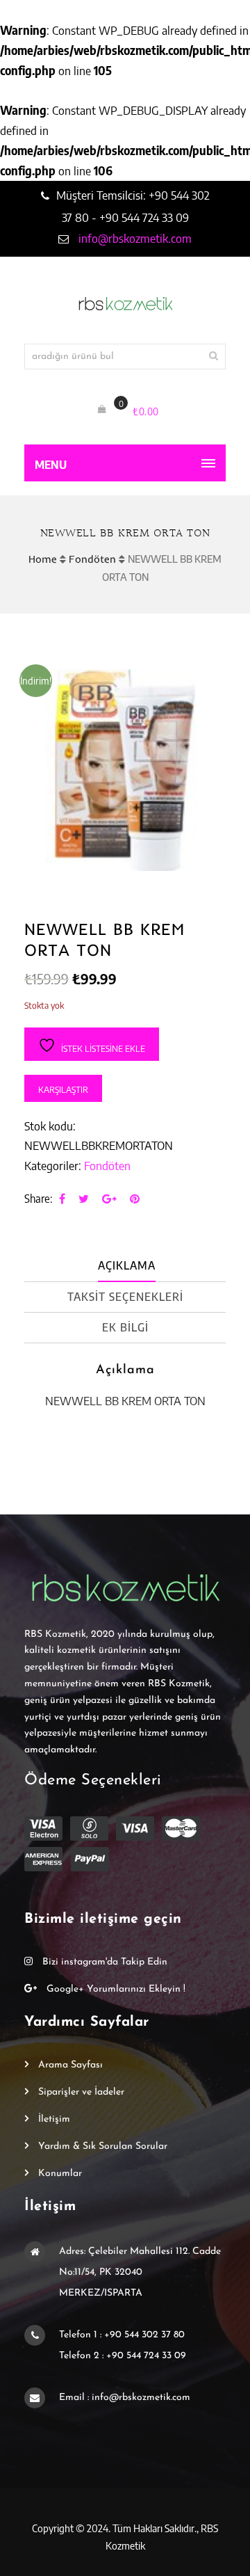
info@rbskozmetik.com (134, 238)
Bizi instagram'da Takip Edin (103, 1962)
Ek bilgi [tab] (125, 1327)
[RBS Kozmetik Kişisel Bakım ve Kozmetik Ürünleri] (125, 304)
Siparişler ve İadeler (81, 2092)
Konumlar (60, 2174)
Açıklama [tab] (127, 1265)
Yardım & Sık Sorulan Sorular (103, 2146)
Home (43, 559)
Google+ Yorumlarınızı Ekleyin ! (115, 1989)
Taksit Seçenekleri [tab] (125, 1297)
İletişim (54, 2119)
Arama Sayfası (70, 2065)
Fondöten (92, 559)
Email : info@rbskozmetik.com (125, 2398)
